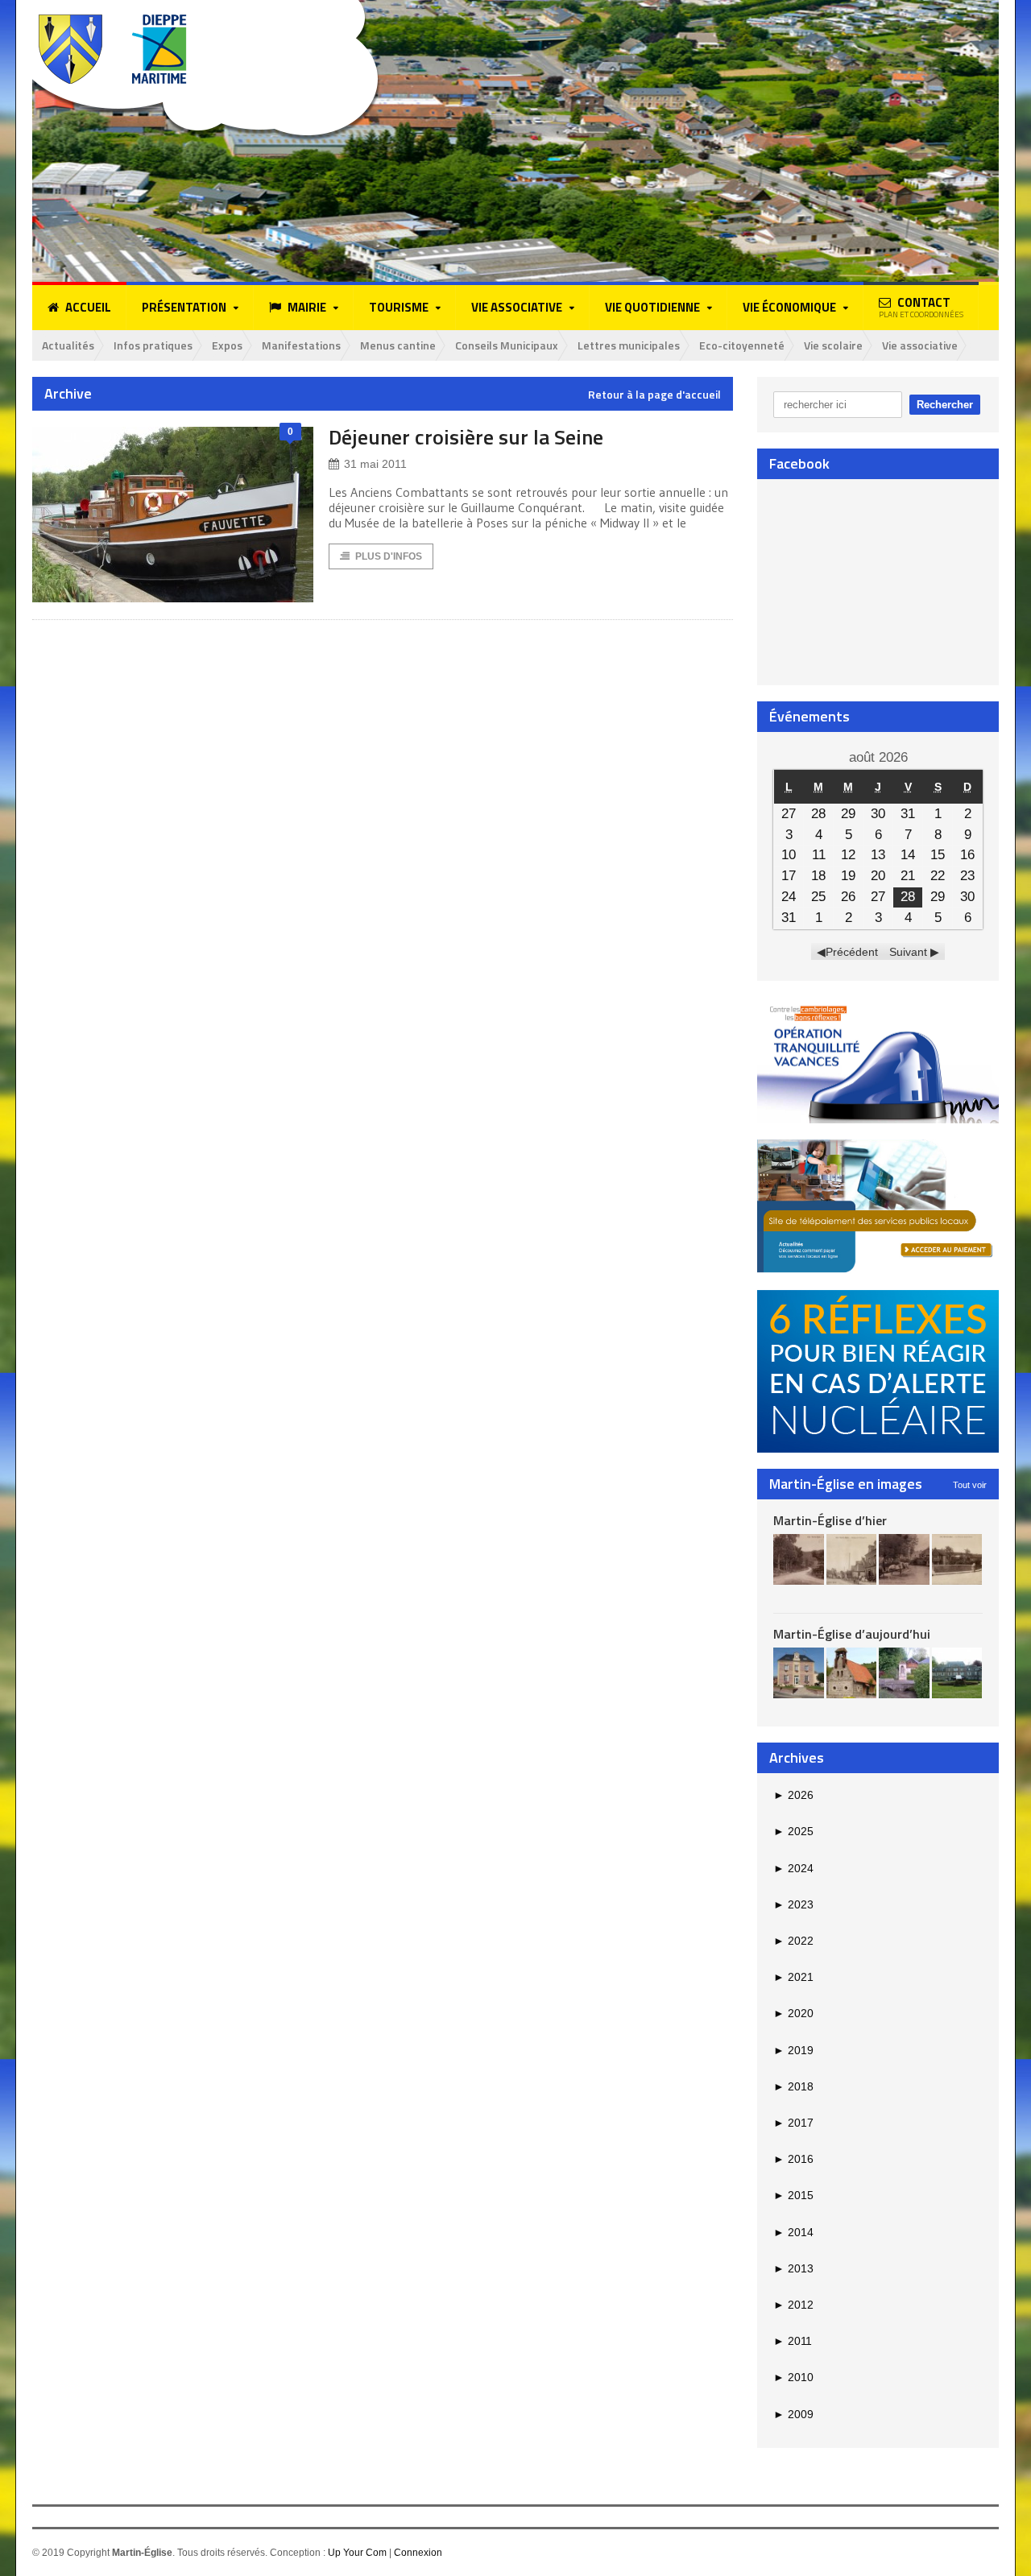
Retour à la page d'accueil (654, 395)
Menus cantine (398, 345)
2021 (793, 1977)
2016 (793, 2159)
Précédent (852, 952)
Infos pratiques (153, 345)
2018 (793, 2086)
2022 (793, 1941)
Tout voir (970, 1485)
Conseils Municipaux (507, 345)
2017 (793, 2123)
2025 (793, 1831)
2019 (793, 2050)
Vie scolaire (833, 345)
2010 (793, 2377)
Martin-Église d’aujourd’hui (852, 1634)
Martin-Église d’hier (830, 1520)
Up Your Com (357, 2553)
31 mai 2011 (375, 464)
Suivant (908, 952)
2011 (793, 2341)
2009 (793, 2414)
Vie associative (920, 345)
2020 (793, 2013)
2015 (793, 2195)
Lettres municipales (629, 345)
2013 (793, 2268)
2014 (793, 2232)
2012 (793, 2305)
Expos (227, 345)
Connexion (418, 2553)
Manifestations (301, 345)
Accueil (88, 307)
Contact (921, 307)
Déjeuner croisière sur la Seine (466, 437)
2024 (793, 1868)
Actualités (68, 345)
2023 (793, 1904)
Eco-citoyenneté (742, 345)
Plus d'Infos (389, 556)
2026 (793, 1795)
